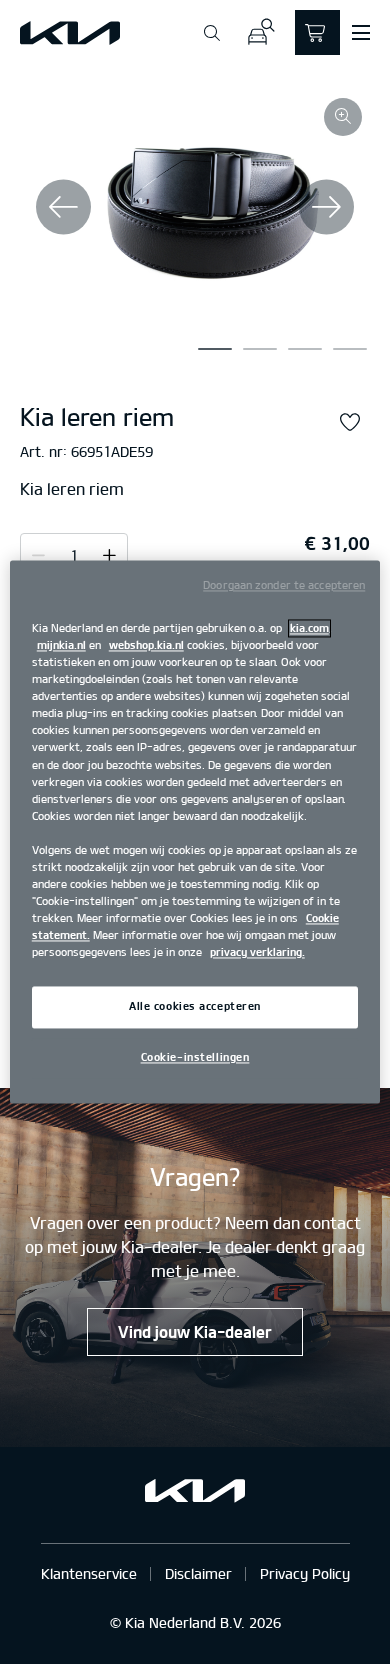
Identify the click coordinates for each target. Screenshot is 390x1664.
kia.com (309, 628)
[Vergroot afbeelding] (343, 117)
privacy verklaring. (257, 953)
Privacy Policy (305, 1573)
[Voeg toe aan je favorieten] (350, 423)
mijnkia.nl (61, 646)
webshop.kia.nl (146, 646)
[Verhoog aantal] (38, 555)
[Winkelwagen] (317, 32)
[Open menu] (361, 33)
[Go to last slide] (63, 206)
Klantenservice (89, 1573)
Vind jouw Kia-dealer (195, 1332)
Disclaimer (198, 1573)
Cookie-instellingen (195, 1058)
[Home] (70, 33)
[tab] (215, 349)
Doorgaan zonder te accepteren (284, 585)
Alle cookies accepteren (195, 1007)
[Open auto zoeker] (260, 32)
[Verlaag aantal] (109, 555)
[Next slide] (326, 206)
